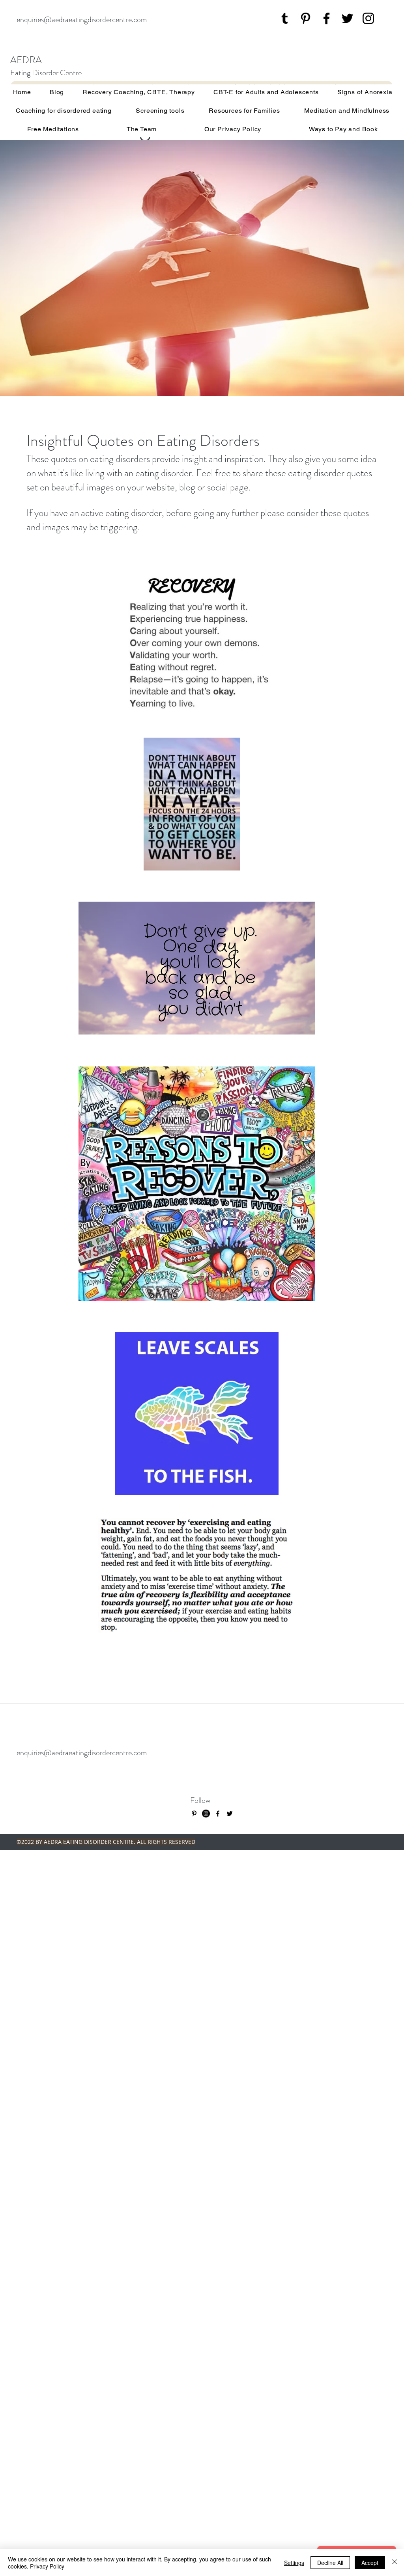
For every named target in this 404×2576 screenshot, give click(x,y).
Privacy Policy (47, 2566)
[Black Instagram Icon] (368, 18)
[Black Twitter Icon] (347, 18)
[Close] (395, 2563)
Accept (370, 2563)
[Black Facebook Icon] (326, 18)
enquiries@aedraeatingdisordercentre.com (82, 20)
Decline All (330, 2563)
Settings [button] (294, 2563)
